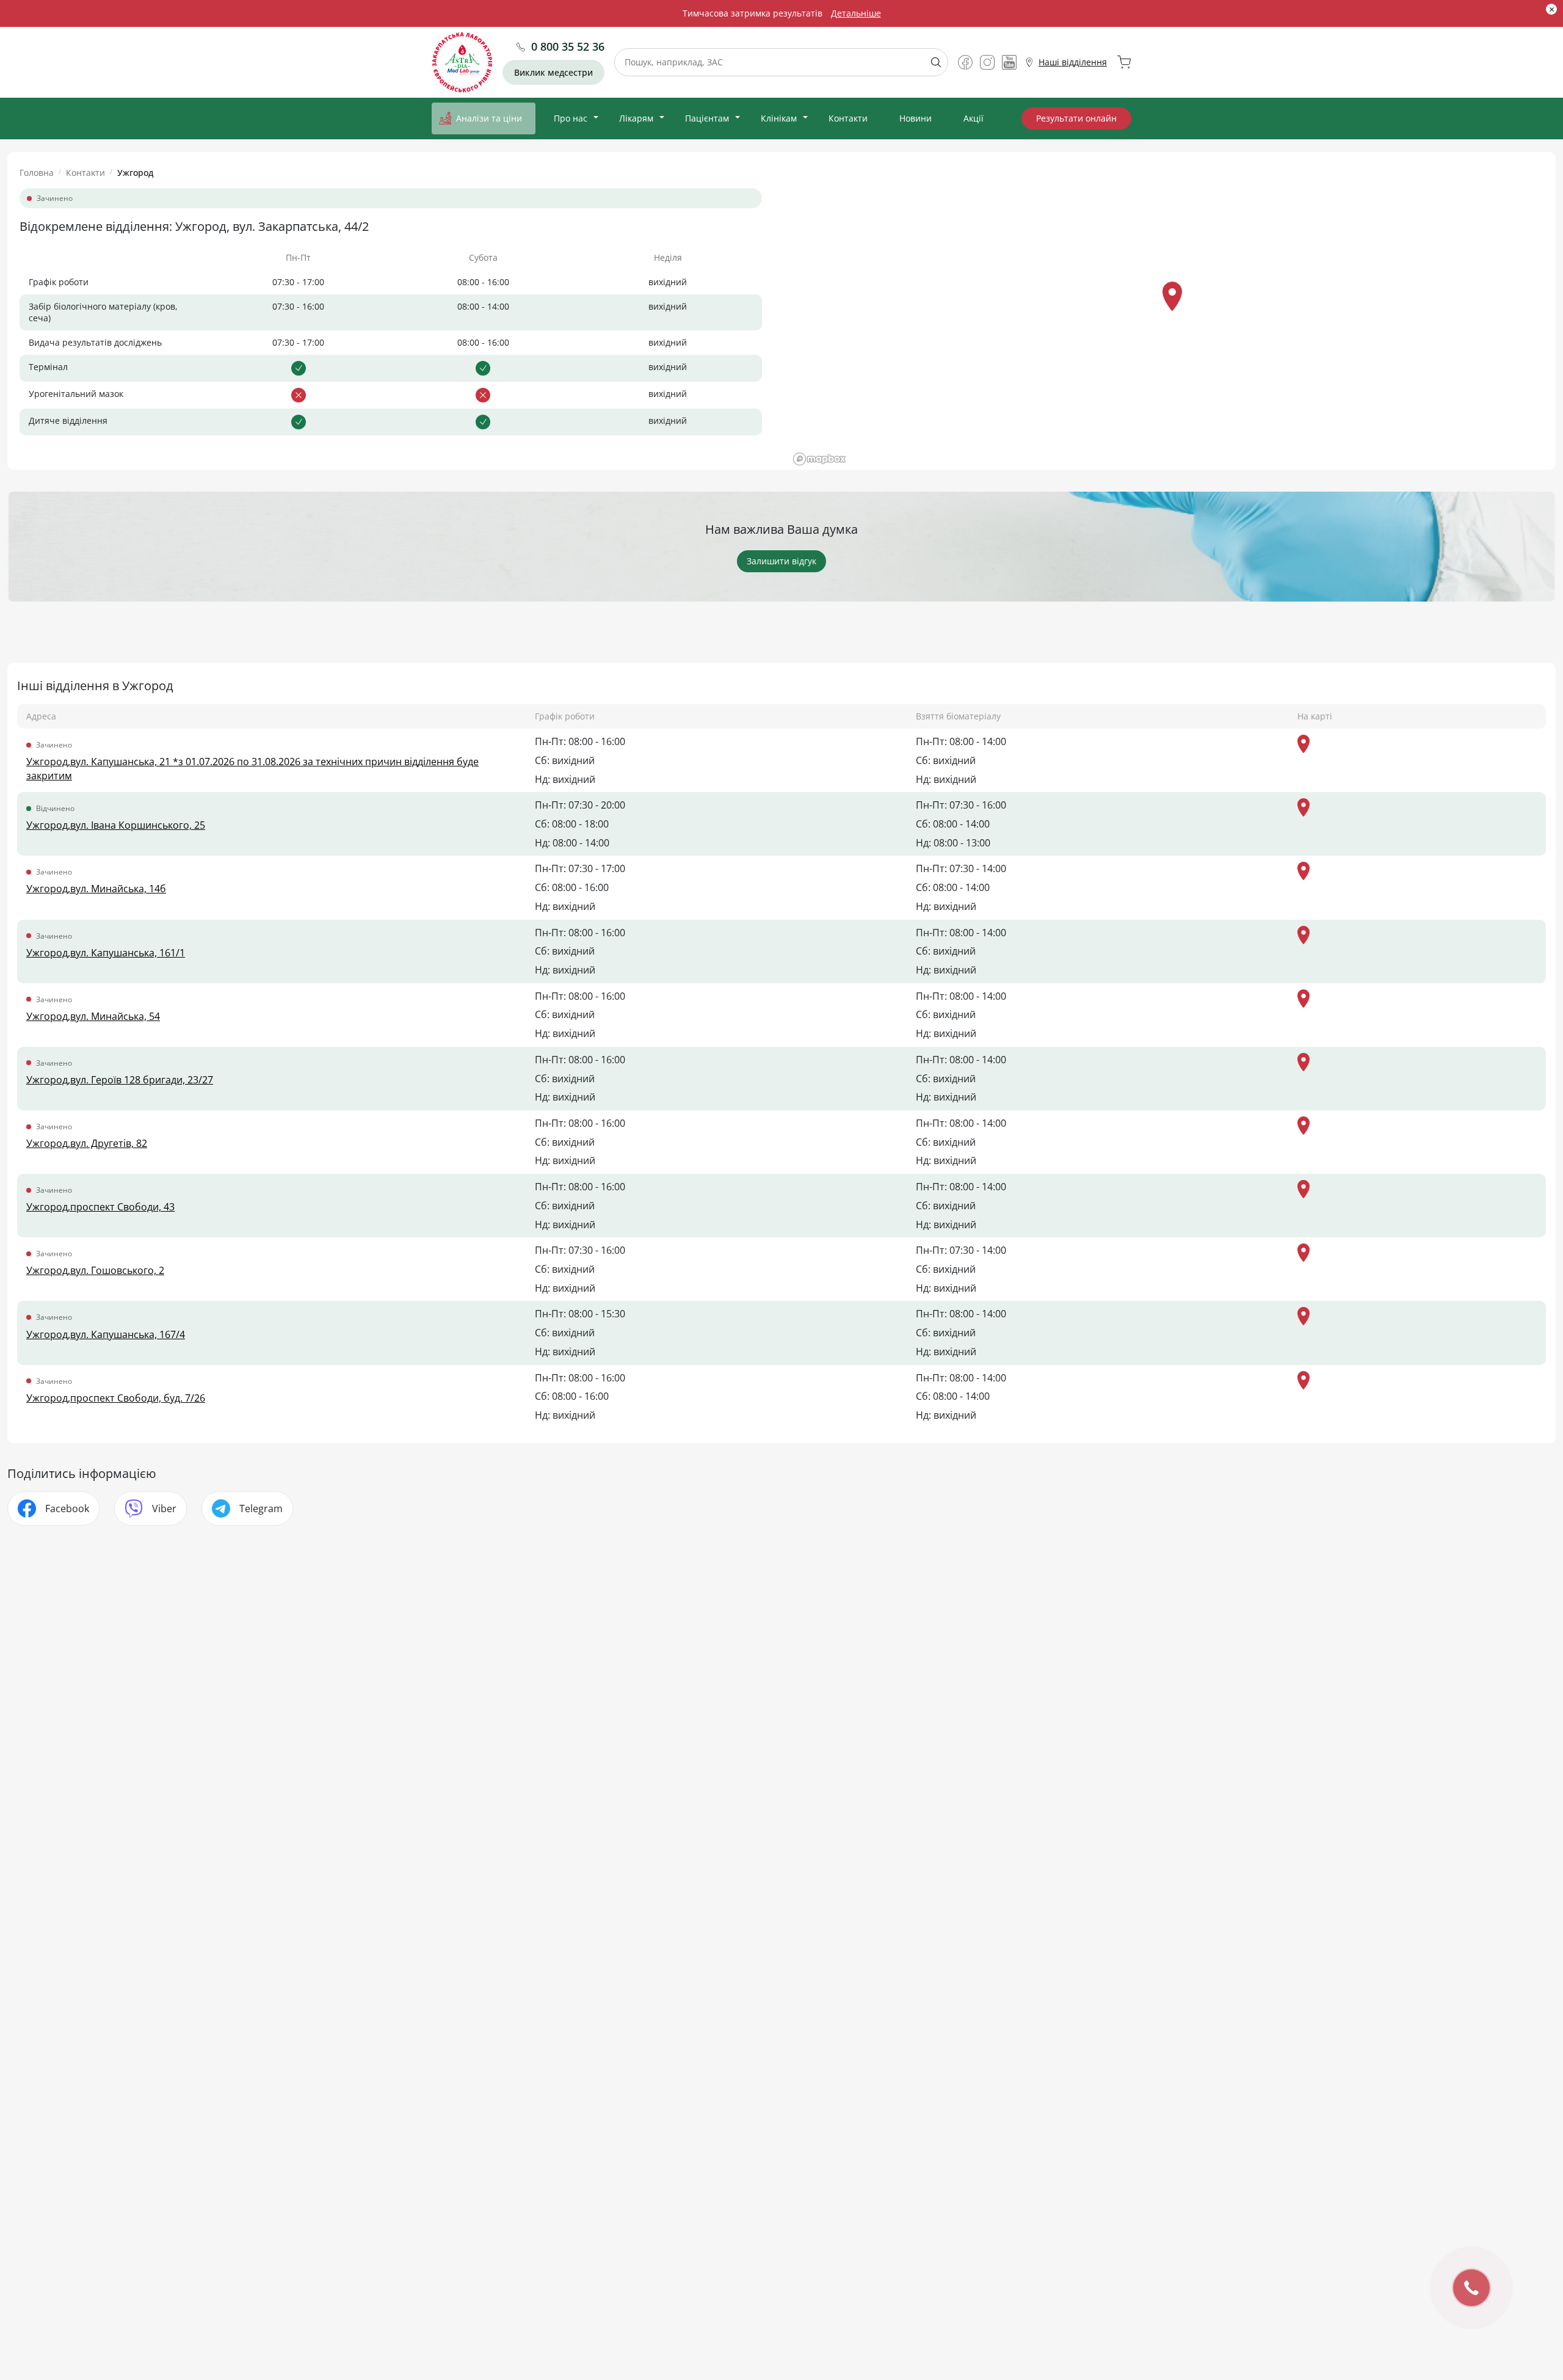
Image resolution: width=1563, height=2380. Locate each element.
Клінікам (779, 118)
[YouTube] (1009, 62)
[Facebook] (965, 62)
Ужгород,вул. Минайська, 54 (93, 1016)
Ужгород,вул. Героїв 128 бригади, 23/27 (120, 1080)
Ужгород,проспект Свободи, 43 (100, 1207)
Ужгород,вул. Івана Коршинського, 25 (116, 825)
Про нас (571, 118)
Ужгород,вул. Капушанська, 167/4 (106, 1334)
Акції (974, 118)
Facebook (67, 1508)
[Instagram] (987, 62)
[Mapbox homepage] (819, 459)
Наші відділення (1073, 62)
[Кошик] (1124, 62)
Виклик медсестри (553, 72)
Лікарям (636, 118)
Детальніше (856, 13)
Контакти (848, 118)
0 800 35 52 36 (568, 46)
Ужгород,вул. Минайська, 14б (96, 889)
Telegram (261, 1508)
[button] (1172, 296)
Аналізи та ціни (489, 118)
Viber (164, 1508)
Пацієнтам (707, 118)
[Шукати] (931, 62)
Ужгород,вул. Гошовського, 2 (95, 1270)
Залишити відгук (781, 561)
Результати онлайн (1076, 118)
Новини (916, 118)
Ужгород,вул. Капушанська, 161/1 (106, 953)
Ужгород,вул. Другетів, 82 (87, 1143)
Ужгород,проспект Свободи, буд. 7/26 (116, 1398)
